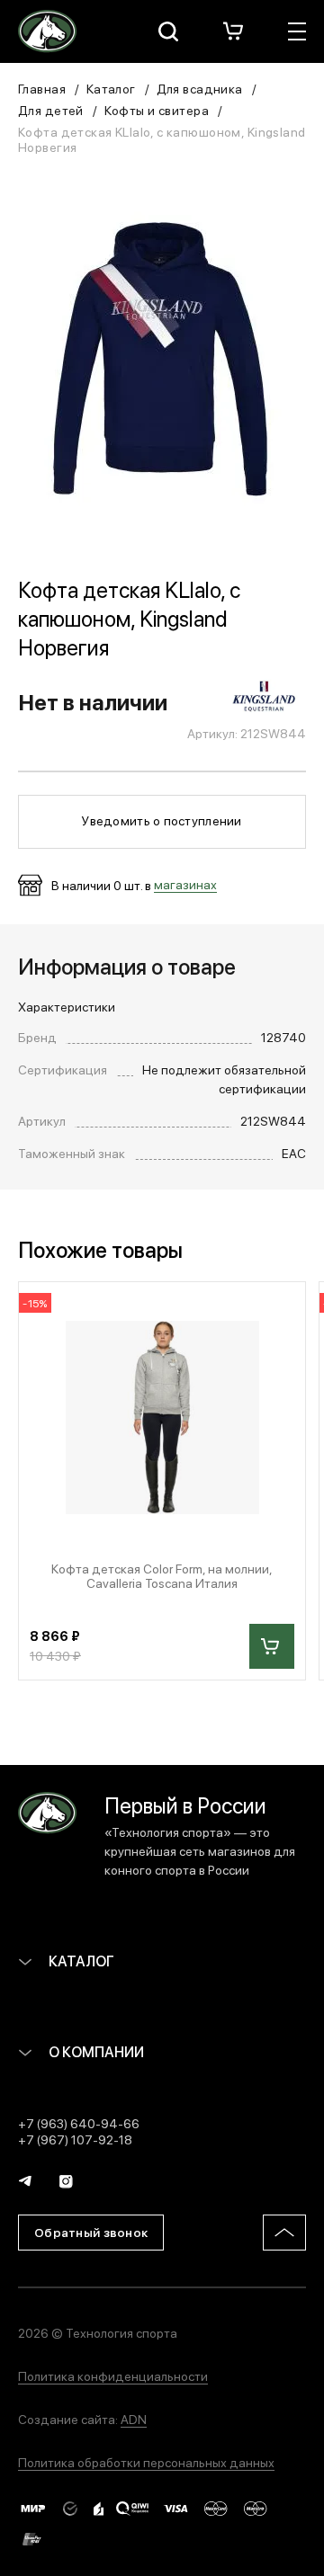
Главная (42, 88)
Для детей (51, 110)
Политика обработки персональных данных (146, 2462)
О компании (95, 2051)
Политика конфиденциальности (113, 2375)
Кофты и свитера (157, 110)
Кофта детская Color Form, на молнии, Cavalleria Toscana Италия (162, 1576)
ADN (134, 2419)
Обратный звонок (91, 2232)
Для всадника (200, 88)
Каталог (111, 88)
